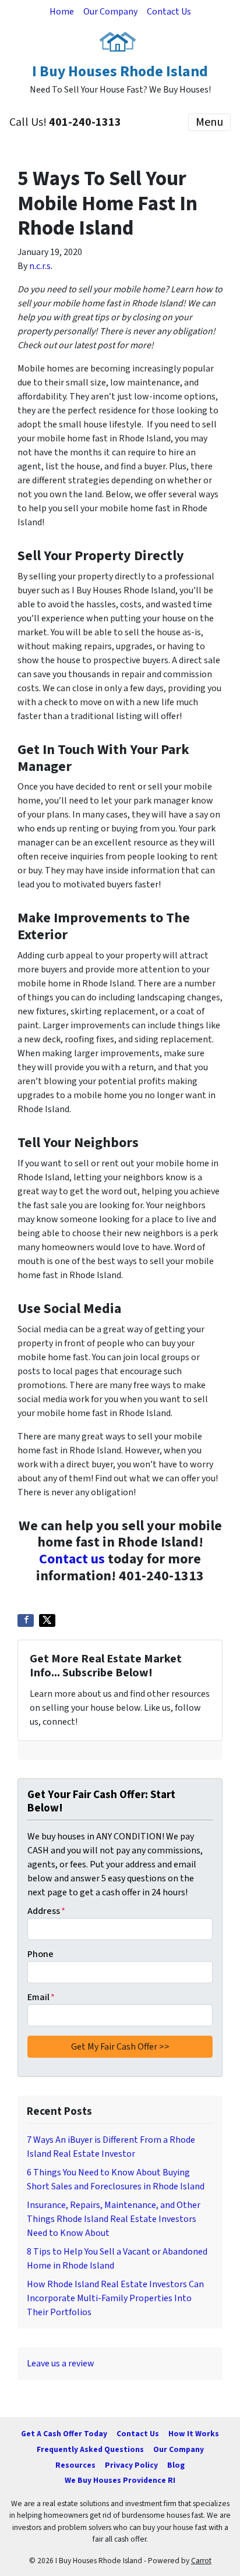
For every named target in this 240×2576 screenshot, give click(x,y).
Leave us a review (61, 2363)
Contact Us (169, 12)
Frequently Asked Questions (90, 2449)
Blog (176, 2465)
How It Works (194, 2434)
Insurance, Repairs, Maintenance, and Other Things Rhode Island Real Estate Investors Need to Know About (114, 2219)
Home (62, 12)
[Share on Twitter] (47, 1620)
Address (46, 1911)
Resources (75, 2465)
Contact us (72, 1559)
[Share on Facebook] (26, 1620)
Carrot (201, 2561)
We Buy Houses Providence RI (120, 2480)
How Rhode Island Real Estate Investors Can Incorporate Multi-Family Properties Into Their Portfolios (115, 2298)
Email (41, 1997)
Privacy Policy (131, 2465)
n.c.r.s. (41, 266)
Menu (209, 122)
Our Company (110, 12)
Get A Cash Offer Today (64, 2434)
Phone (40, 1954)
